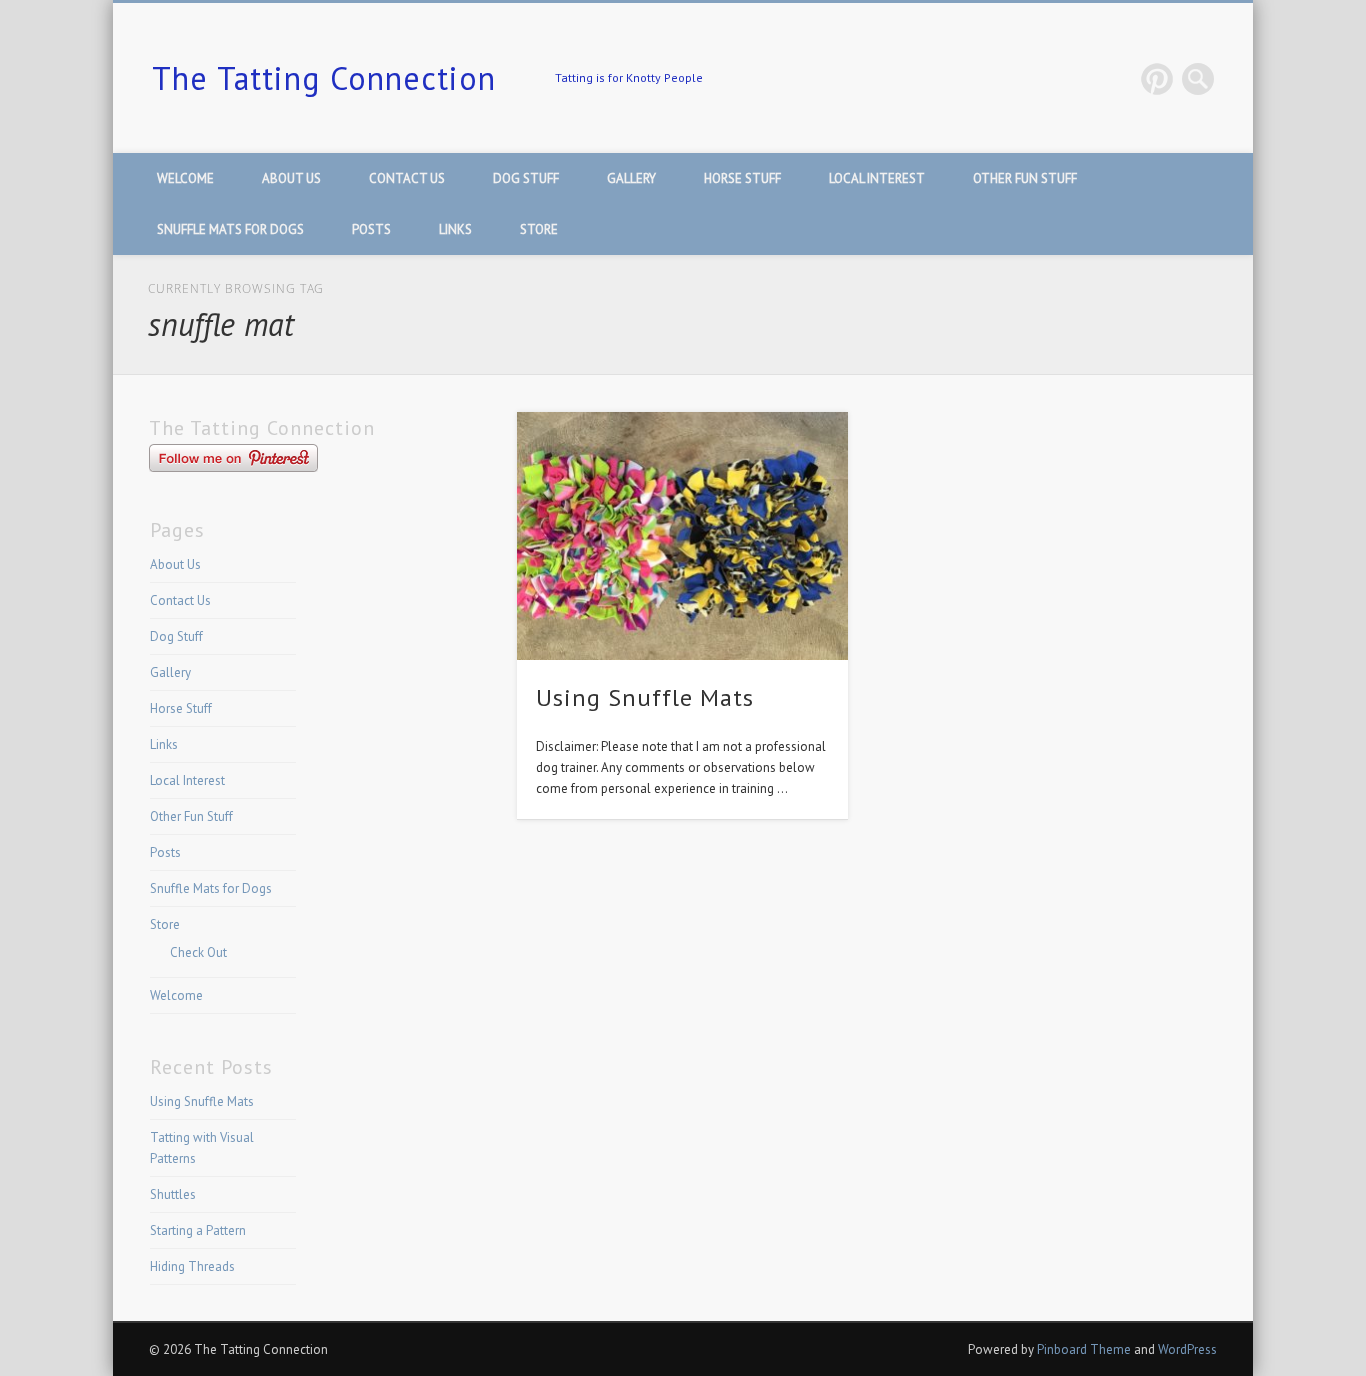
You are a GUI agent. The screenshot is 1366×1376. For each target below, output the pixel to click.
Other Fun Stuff (1025, 178)
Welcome (185, 178)
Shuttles (173, 1194)
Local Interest (877, 178)
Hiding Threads (192, 1266)
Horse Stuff (742, 178)
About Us (291, 178)
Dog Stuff (526, 178)
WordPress (1187, 1349)
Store (539, 229)
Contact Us (407, 178)
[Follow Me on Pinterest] (233, 467)
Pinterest (1157, 79)
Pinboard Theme (1084, 1349)
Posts (371, 229)
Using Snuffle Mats (645, 697)
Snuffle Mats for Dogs (230, 229)
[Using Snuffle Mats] (683, 536)
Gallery (631, 178)
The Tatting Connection (324, 78)
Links (455, 229)
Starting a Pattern (198, 1230)
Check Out (198, 952)
